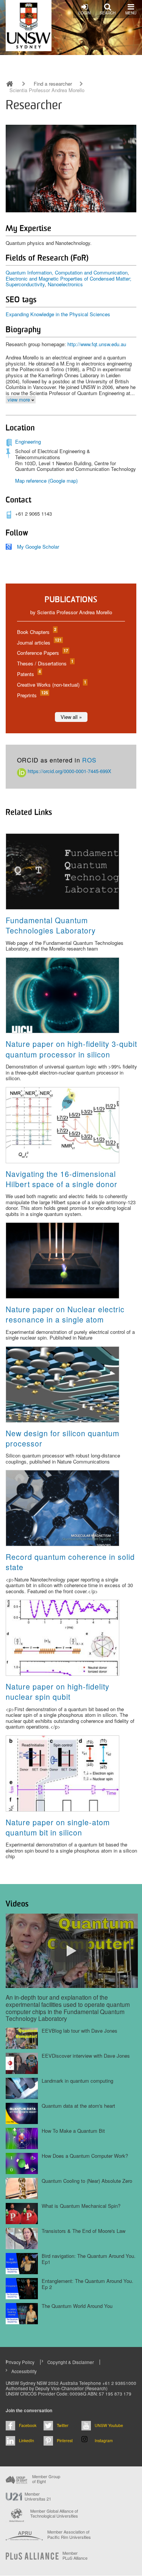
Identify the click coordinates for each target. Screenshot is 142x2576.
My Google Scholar (38, 547)
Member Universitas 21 (38, 2496)
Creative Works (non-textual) (51, 685)
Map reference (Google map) (46, 481)
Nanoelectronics (65, 284)
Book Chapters (36, 632)
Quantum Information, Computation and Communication (67, 272)
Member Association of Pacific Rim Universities (69, 2534)
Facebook (28, 2425)
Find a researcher (53, 84)
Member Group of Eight (46, 2479)
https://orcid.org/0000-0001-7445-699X (69, 771)
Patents (29, 674)
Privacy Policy (20, 2362)
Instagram (104, 2440)
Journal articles (39, 642)
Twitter (63, 2425)
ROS (89, 760)
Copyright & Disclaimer (71, 2362)
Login (84, 13)
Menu (131, 13)
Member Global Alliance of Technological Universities (54, 2514)
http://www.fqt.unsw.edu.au (97, 344)
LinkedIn (27, 2440)
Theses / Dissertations (45, 663)
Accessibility (24, 2371)
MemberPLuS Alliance (75, 2556)
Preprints (32, 695)
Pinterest (65, 2440)
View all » (71, 717)
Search (108, 13)
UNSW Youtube (109, 2425)
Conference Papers (42, 653)
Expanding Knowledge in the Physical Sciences (58, 314)
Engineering (28, 442)
